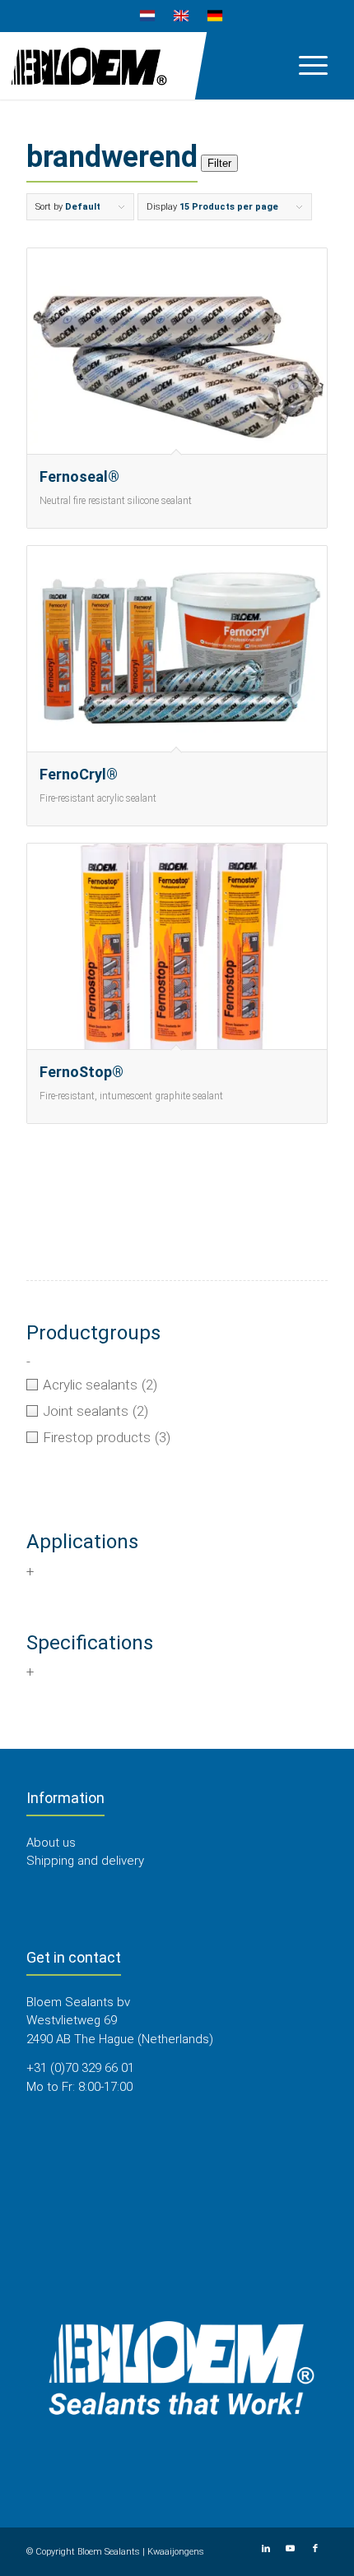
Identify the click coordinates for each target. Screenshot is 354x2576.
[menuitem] (148, 16)
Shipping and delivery (85, 1861)
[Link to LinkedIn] (266, 2549)
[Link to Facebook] (315, 2549)
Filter (219, 163)
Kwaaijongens (176, 2552)
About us (51, 1843)
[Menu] (305, 65)
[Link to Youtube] (291, 2549)
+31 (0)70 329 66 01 (80, 2068)
